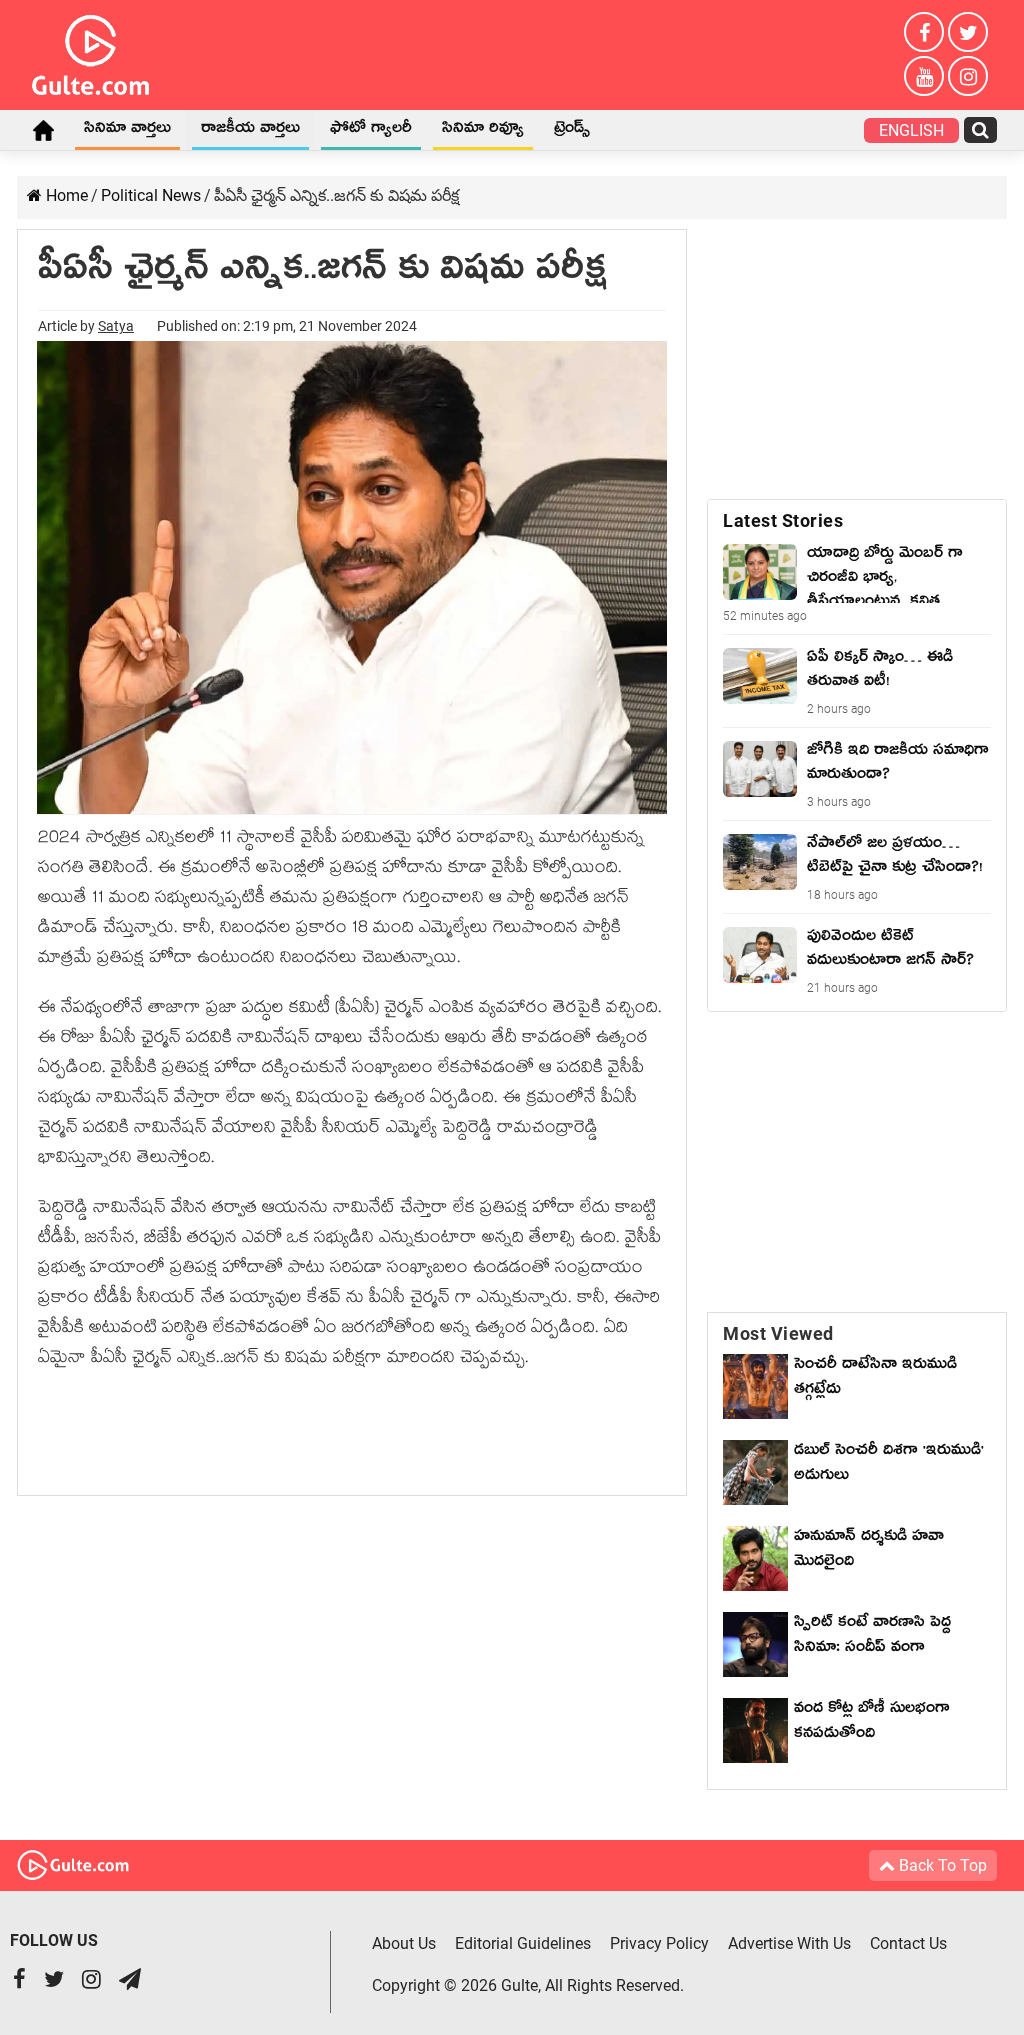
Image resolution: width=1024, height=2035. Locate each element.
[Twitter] (968, 32)
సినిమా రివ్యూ (483, 131)
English (911, 130)
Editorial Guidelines (523, 1943)
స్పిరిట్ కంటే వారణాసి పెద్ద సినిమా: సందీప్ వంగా (872, 1637)
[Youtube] (924, 76)
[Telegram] (130, 1981)
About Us (404, 1943)
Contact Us (908, 1943)
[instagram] (968, 76)
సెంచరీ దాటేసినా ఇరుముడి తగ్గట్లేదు (875, 1379)
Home (43, 130)
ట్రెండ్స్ (572, 131)
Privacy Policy (659, 1943)
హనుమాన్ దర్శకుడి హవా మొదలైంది (869, 1551)
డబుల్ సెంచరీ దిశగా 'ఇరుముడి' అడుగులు (889, 1465)
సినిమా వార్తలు (127, 131)
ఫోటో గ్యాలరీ (371, 131)
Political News (151, 195)
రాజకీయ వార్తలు (250, 131)
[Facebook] (924, 32)
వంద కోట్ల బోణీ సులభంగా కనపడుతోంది (872, 1723)
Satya (116, 326)
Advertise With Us (789, 1943)
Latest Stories (783, 520)
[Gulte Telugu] (90, 51)
